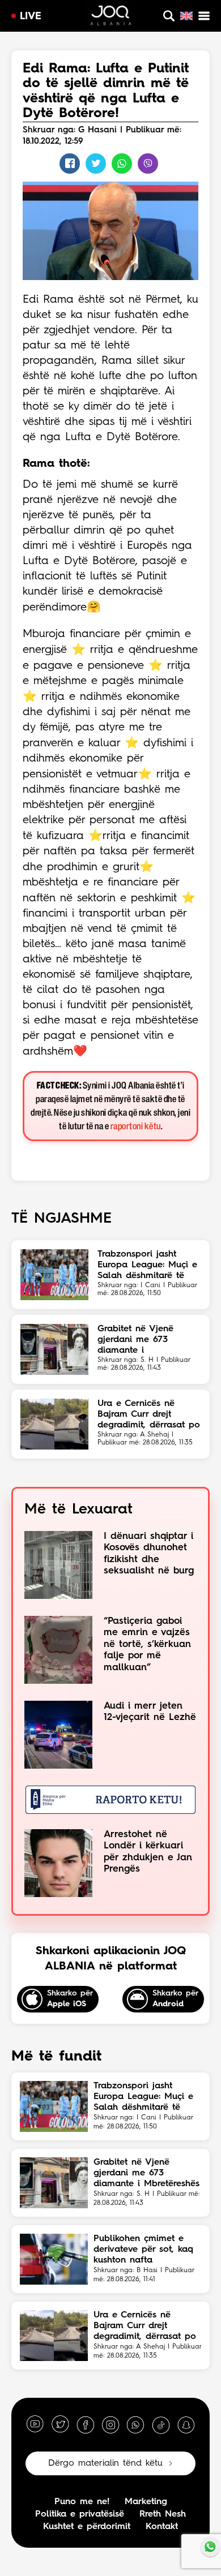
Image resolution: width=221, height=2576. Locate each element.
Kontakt (162, 2527)
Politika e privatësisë (80, 2514)
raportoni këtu (136, 1127)
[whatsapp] (135, 2425)
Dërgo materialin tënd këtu (105, 2463)
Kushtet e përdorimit (87, 2527)
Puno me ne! (82, 2502)
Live (31, 16)
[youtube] (35, 2425)
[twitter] (60, 2425)
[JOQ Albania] (111, 17)
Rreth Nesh (163, 2514)
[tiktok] (161, 2425)
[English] (186, 16)
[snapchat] (186, 2425)
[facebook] (86, 2425)
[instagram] (110, 2425)
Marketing (146, 2502)
